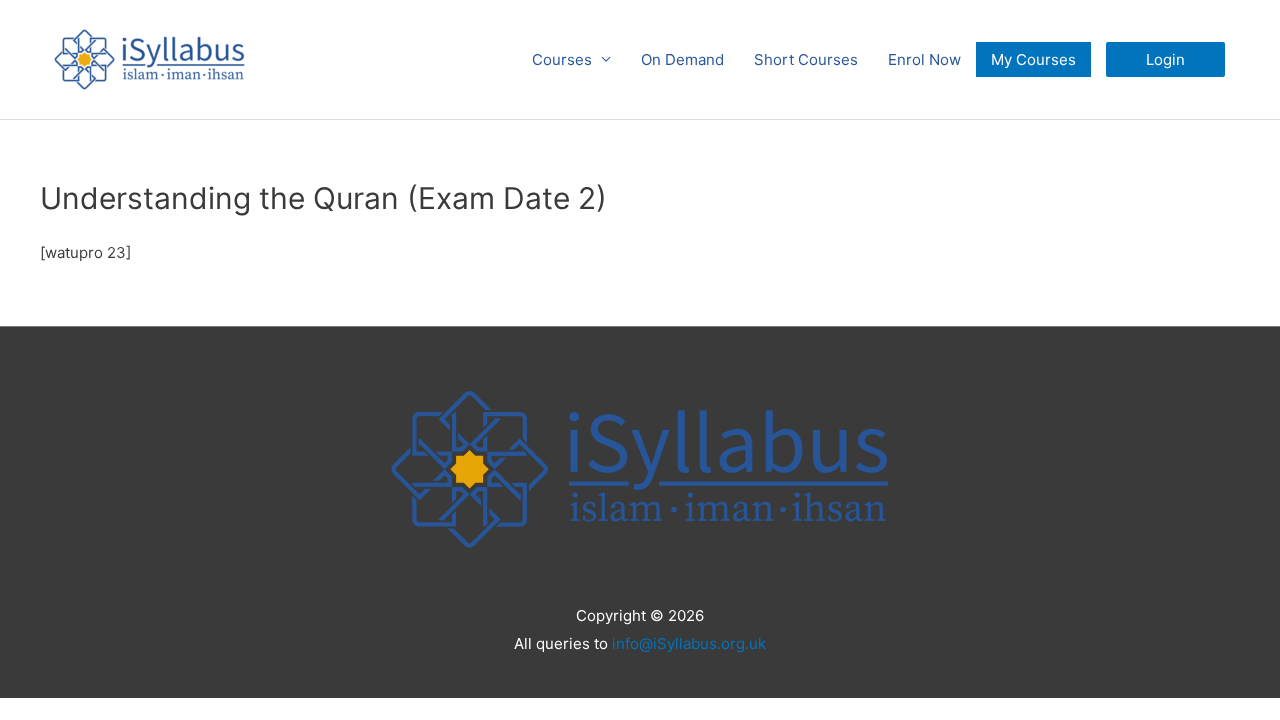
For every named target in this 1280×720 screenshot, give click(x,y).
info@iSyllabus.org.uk (689, 643)
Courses (562, 59)
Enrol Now (924, 59)
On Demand (682, 59)
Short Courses (806, 59)
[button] (1165, 59)
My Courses (1033, 59)
